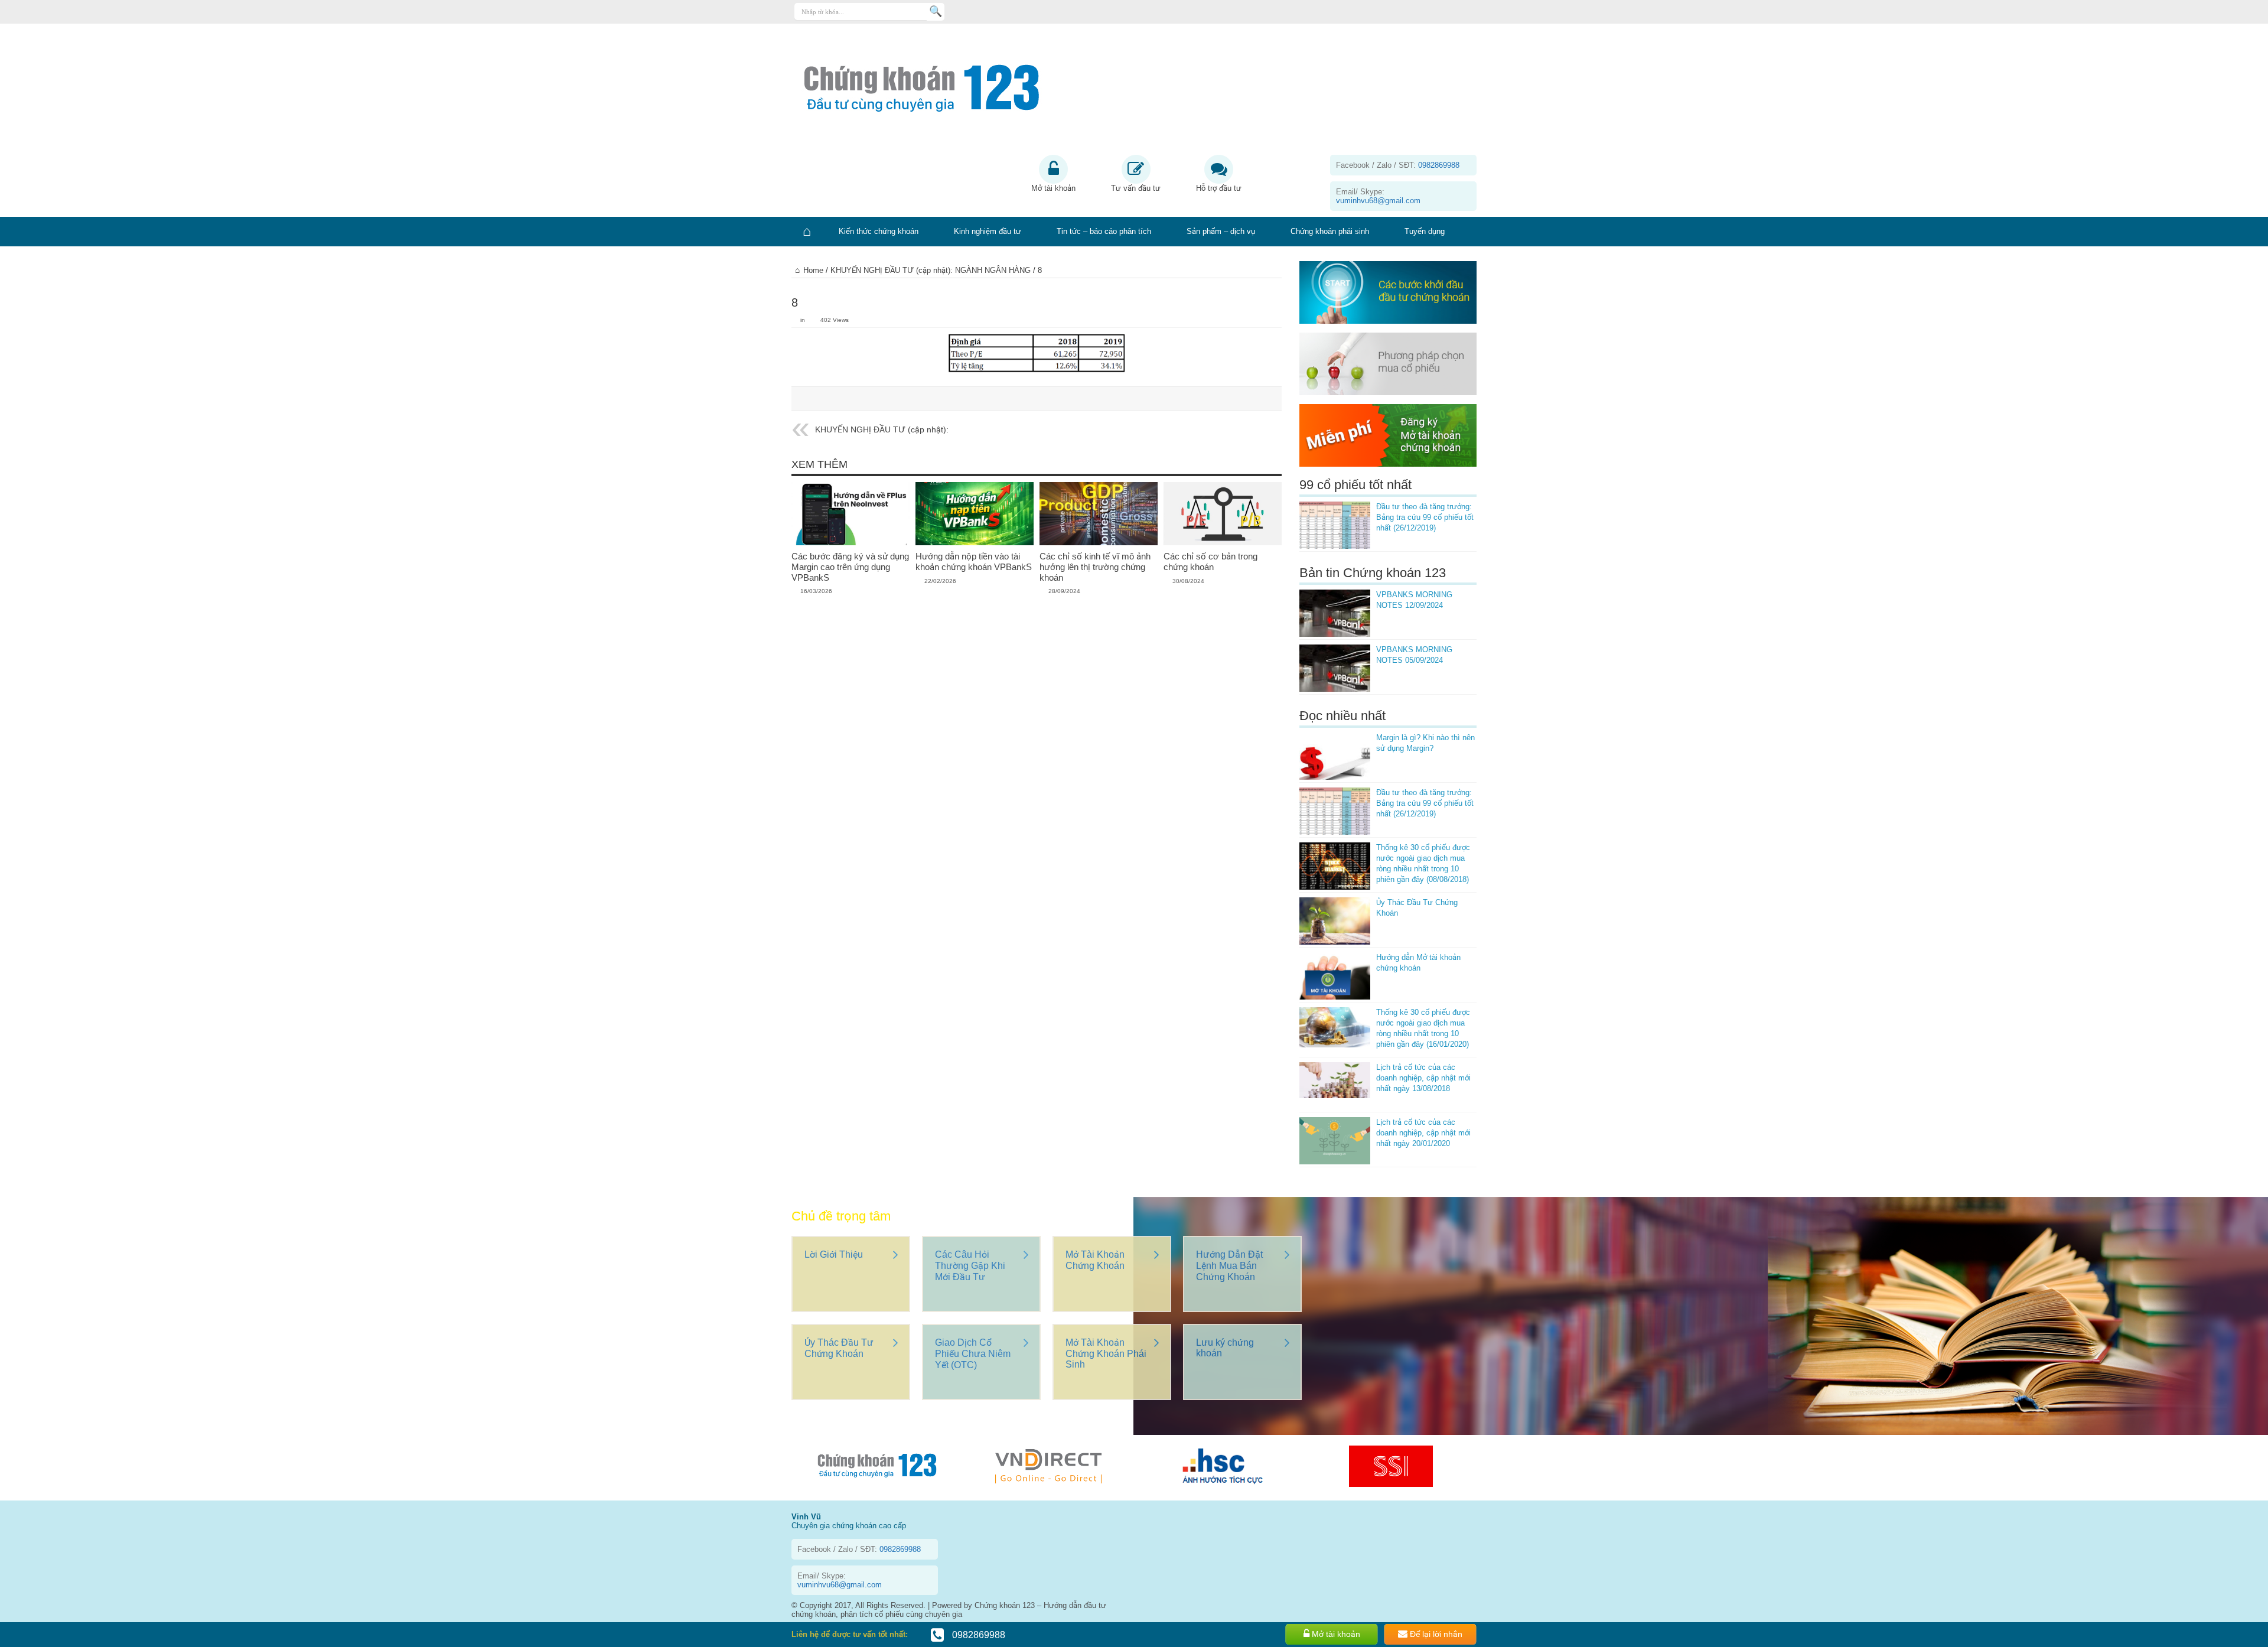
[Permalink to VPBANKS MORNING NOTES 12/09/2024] (1335, 613)
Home (813, 270)
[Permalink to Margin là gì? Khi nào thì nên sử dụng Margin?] (1335, 756)
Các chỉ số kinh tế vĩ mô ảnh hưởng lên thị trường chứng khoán (1095, 567)
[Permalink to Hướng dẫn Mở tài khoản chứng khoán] (1335, 976)
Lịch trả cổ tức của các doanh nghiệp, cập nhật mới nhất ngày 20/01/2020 (1423, 1133)
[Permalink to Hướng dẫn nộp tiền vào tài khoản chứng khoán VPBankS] (975, 513)
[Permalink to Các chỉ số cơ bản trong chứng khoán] (1223, 513)
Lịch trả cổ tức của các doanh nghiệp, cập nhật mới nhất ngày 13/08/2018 (1423, 1078)
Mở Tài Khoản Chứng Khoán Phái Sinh (1106, 1353)
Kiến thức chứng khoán (879, 231)
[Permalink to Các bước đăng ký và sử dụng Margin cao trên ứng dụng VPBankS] (850, 513)
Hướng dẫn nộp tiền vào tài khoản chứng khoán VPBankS (974, 562)
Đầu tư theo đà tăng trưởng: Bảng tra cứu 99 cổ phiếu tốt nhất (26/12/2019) (1425, 517)
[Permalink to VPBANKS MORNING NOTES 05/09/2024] (1335, 668)
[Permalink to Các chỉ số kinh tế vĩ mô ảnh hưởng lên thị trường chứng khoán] (1099, 513)
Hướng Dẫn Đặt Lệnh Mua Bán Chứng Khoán (1229, 1266)
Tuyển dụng (1425, 231)
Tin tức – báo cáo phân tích (1104, 231)
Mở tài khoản (1053, 188)
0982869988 (977, 1635)
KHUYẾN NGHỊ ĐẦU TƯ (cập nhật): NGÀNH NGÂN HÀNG (931, 270)
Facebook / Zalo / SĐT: (1398, 165)
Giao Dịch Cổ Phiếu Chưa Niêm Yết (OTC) (973, 1354)
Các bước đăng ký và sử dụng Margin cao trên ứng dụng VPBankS (850, 567)
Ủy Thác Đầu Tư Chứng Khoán (839, 1348)
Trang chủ (806, 232)
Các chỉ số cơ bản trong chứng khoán (1210, 562)
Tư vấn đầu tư (1136, 188)
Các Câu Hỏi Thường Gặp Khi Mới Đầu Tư (970, 1266)
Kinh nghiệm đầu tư (988, 231)
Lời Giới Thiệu (834, 1254)
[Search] (936, 12)
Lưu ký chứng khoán (1225, 1348)
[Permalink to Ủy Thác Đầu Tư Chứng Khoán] (1335, 921)
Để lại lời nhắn (1435, 1634)
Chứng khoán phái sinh (1330, 231)
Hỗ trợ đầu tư (1219, 188)
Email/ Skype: (1378, 196)
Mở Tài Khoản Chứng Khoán (1095, 1260)
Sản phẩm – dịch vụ (1221, 231)
